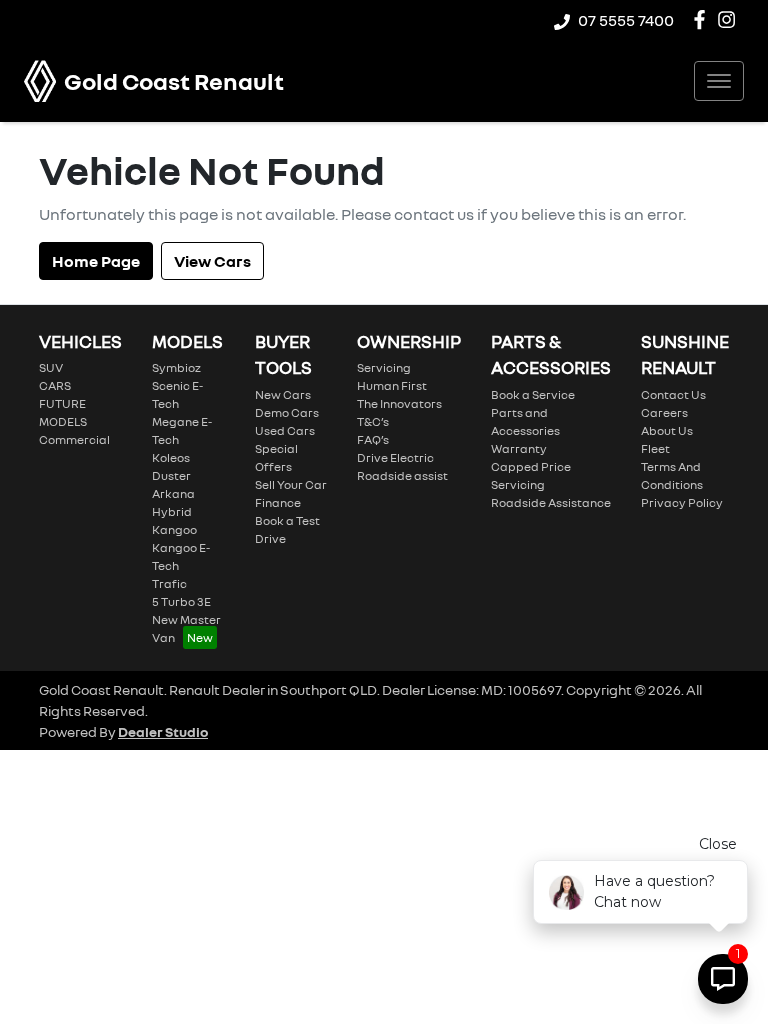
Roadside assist (402, 475)
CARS (55, 385)
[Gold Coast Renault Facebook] (703, 19)
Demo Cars (287, 412)
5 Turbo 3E (181, 601)
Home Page (96, 261)
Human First (392, 385)
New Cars (283, 394)
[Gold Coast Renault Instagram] (730, 19)
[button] (719, 81)
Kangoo (174, 529)
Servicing (384, 367)
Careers (664, 412)
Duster (171, 475)
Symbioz (176, 367)
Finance (278, 502)
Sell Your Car (291, 484)
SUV (51, 367)
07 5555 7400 (626, 20)
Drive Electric (395, 457)
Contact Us (673, 394)
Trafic (169, 583)
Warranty (519, 448)
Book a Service (533, 394)
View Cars (212, 261)
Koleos (171, 457)
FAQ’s (373, 439)
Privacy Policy (682, 502)
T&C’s (373, 421)
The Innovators (399, 403)
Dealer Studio (163, 731)
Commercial (74, 439)
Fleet (655, 448)
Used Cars (285, 430)
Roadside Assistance (551, 502)
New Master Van (186, 628)
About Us (667, 430)
